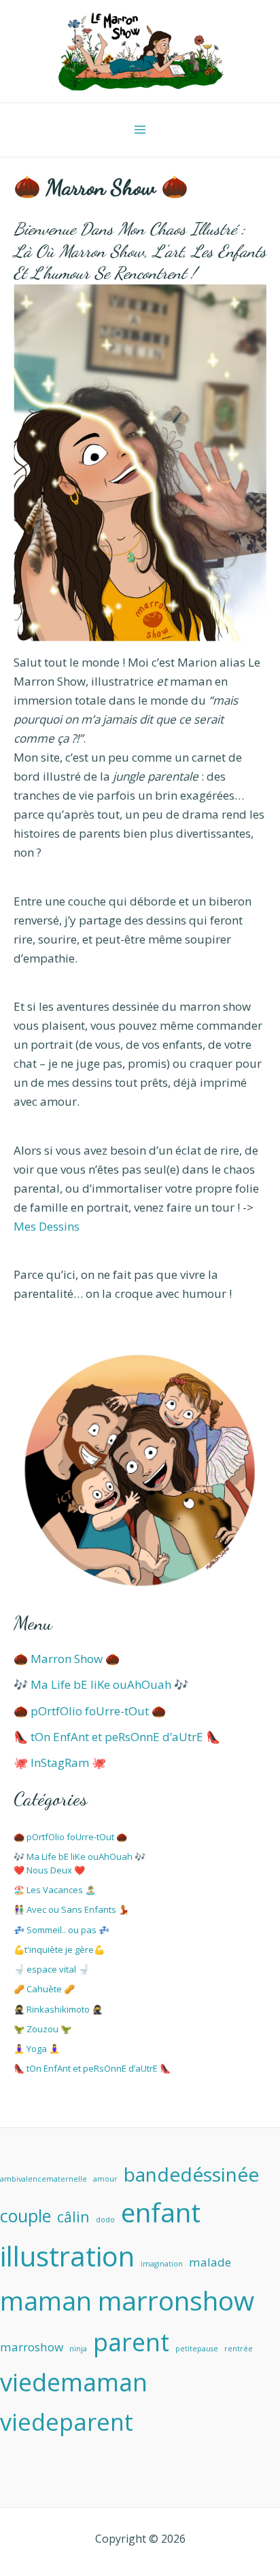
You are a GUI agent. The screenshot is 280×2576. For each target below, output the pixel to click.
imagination (162, 2264)
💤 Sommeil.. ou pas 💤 (62, 1930)
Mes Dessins (47, 1226)
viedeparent (67, 2422)
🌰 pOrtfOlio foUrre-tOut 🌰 (90, 1711)
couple (25, 2216)
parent (131, 2342)
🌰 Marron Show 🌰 (67, 1659)
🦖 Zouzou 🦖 (42, 2029)
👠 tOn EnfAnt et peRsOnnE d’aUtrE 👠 (117, 1737)
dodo (105, 2220)
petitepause (197, 2349)
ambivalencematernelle (43, 2179)
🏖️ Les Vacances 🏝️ (55, 1890)
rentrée (239, 2349)
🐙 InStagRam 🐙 (60, 1762)
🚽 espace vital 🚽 (51, 1969)
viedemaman (74, 2382)
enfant (161, 2212)
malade (210, 2262)
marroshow (32, 2347)
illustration (67, 2256)
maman (46, 2301)
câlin (73, 2217)
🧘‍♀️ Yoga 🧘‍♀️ (37, 2049)
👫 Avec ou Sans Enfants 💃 (71, 1909)
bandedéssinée (191, 2174)
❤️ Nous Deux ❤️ (49, 1870)
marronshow (176, 2300)
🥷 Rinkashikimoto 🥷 (58, 2009)
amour (105, 2179)
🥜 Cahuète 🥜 (44, 1989)
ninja (78, 2349)
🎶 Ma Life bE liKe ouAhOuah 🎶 (101, 1684)
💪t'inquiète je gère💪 (59, 1949)
